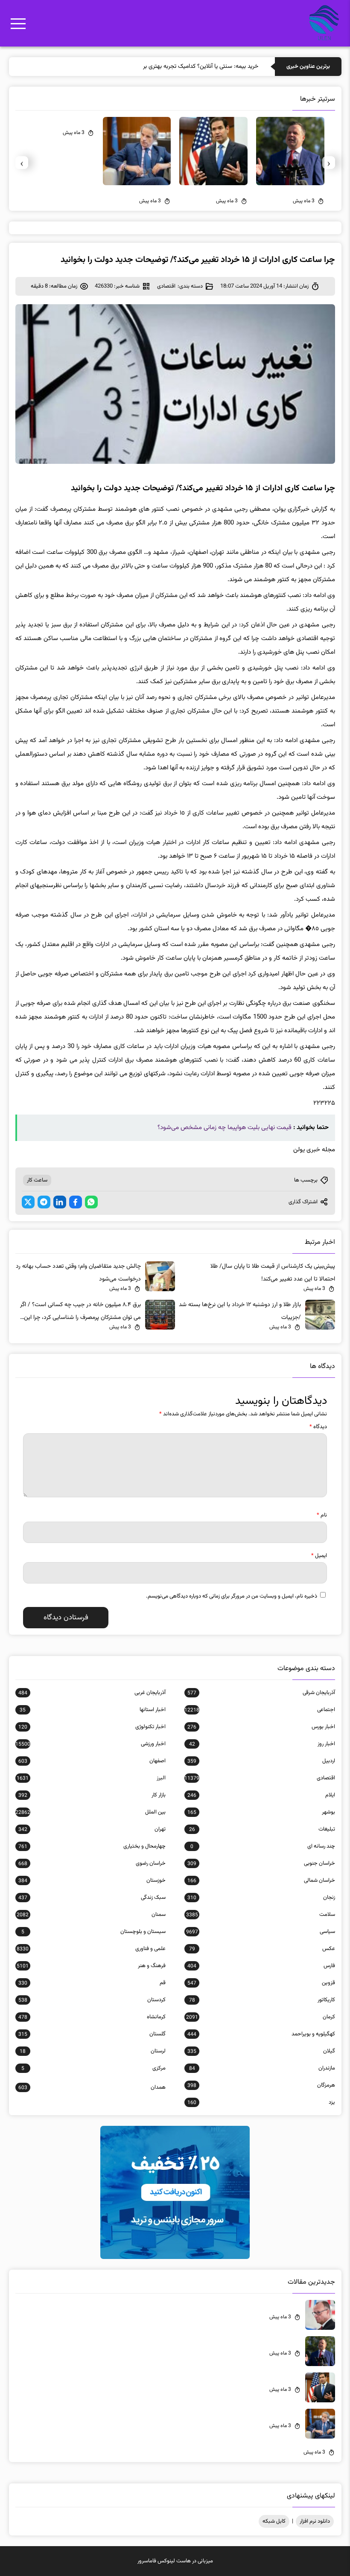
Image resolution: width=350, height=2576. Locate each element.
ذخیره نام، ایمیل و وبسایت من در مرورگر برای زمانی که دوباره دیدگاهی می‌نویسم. (232, 1596)
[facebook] (76, 1202)
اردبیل (261, 1761)
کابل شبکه (274, 2521)
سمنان (91, 1915)
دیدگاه (318, 1427)
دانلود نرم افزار (315, 2521)
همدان (92, 2087)
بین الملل (90, 1812)
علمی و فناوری (91, 1949)
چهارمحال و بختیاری (92, 1846)
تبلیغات (262, 1829)
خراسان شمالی (261, 1880)
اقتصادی (166, 286)
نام (322, 1515)
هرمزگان (261, 2085)
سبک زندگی (92, 1898)
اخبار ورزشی (90, 1744)
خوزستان (92, 1880)
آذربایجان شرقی (261, 1693)
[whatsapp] (91, 1202)
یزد (261, 2102)
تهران (92, 1829)
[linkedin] (60, 1202)
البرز (91, 1778)
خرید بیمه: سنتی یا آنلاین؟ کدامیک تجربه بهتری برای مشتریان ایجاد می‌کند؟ (171, 67)
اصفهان (92, 1761)
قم (92, 1983)
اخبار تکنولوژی (92, 1727)
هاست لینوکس (174, 2561)
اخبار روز (262, 1744)
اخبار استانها (93, 1710)
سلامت (260, 1915)
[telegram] (44, 1202)
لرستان (93, 2051)
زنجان (261, 1898)
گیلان (261, 2051)
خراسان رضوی (92, 1863)
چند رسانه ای (262, 1846)
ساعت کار (37, 1180)
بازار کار (92, 1795)
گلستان (92, 2034)
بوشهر (261, 1812)
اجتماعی (260, 1710)
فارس (261, 1966)
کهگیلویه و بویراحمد (261, 2034)
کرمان (260, 2017)
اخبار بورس (261, 1727)
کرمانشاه (92, 2017)
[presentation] (329, 163)
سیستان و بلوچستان (93, 1932)
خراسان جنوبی (261, 1863)
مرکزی (93, 2068)
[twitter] (28, 1202)
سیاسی (260, 1932)
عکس (262, 1949)
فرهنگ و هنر (91, 1966)
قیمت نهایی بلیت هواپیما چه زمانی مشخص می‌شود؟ (225, 1128)
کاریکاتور (262, 2000)
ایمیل (319, 1556)
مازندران (262, 2068)
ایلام (261, 1795)
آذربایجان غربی (92, 1693)
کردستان (92, 2000)
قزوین (261, 1983)
